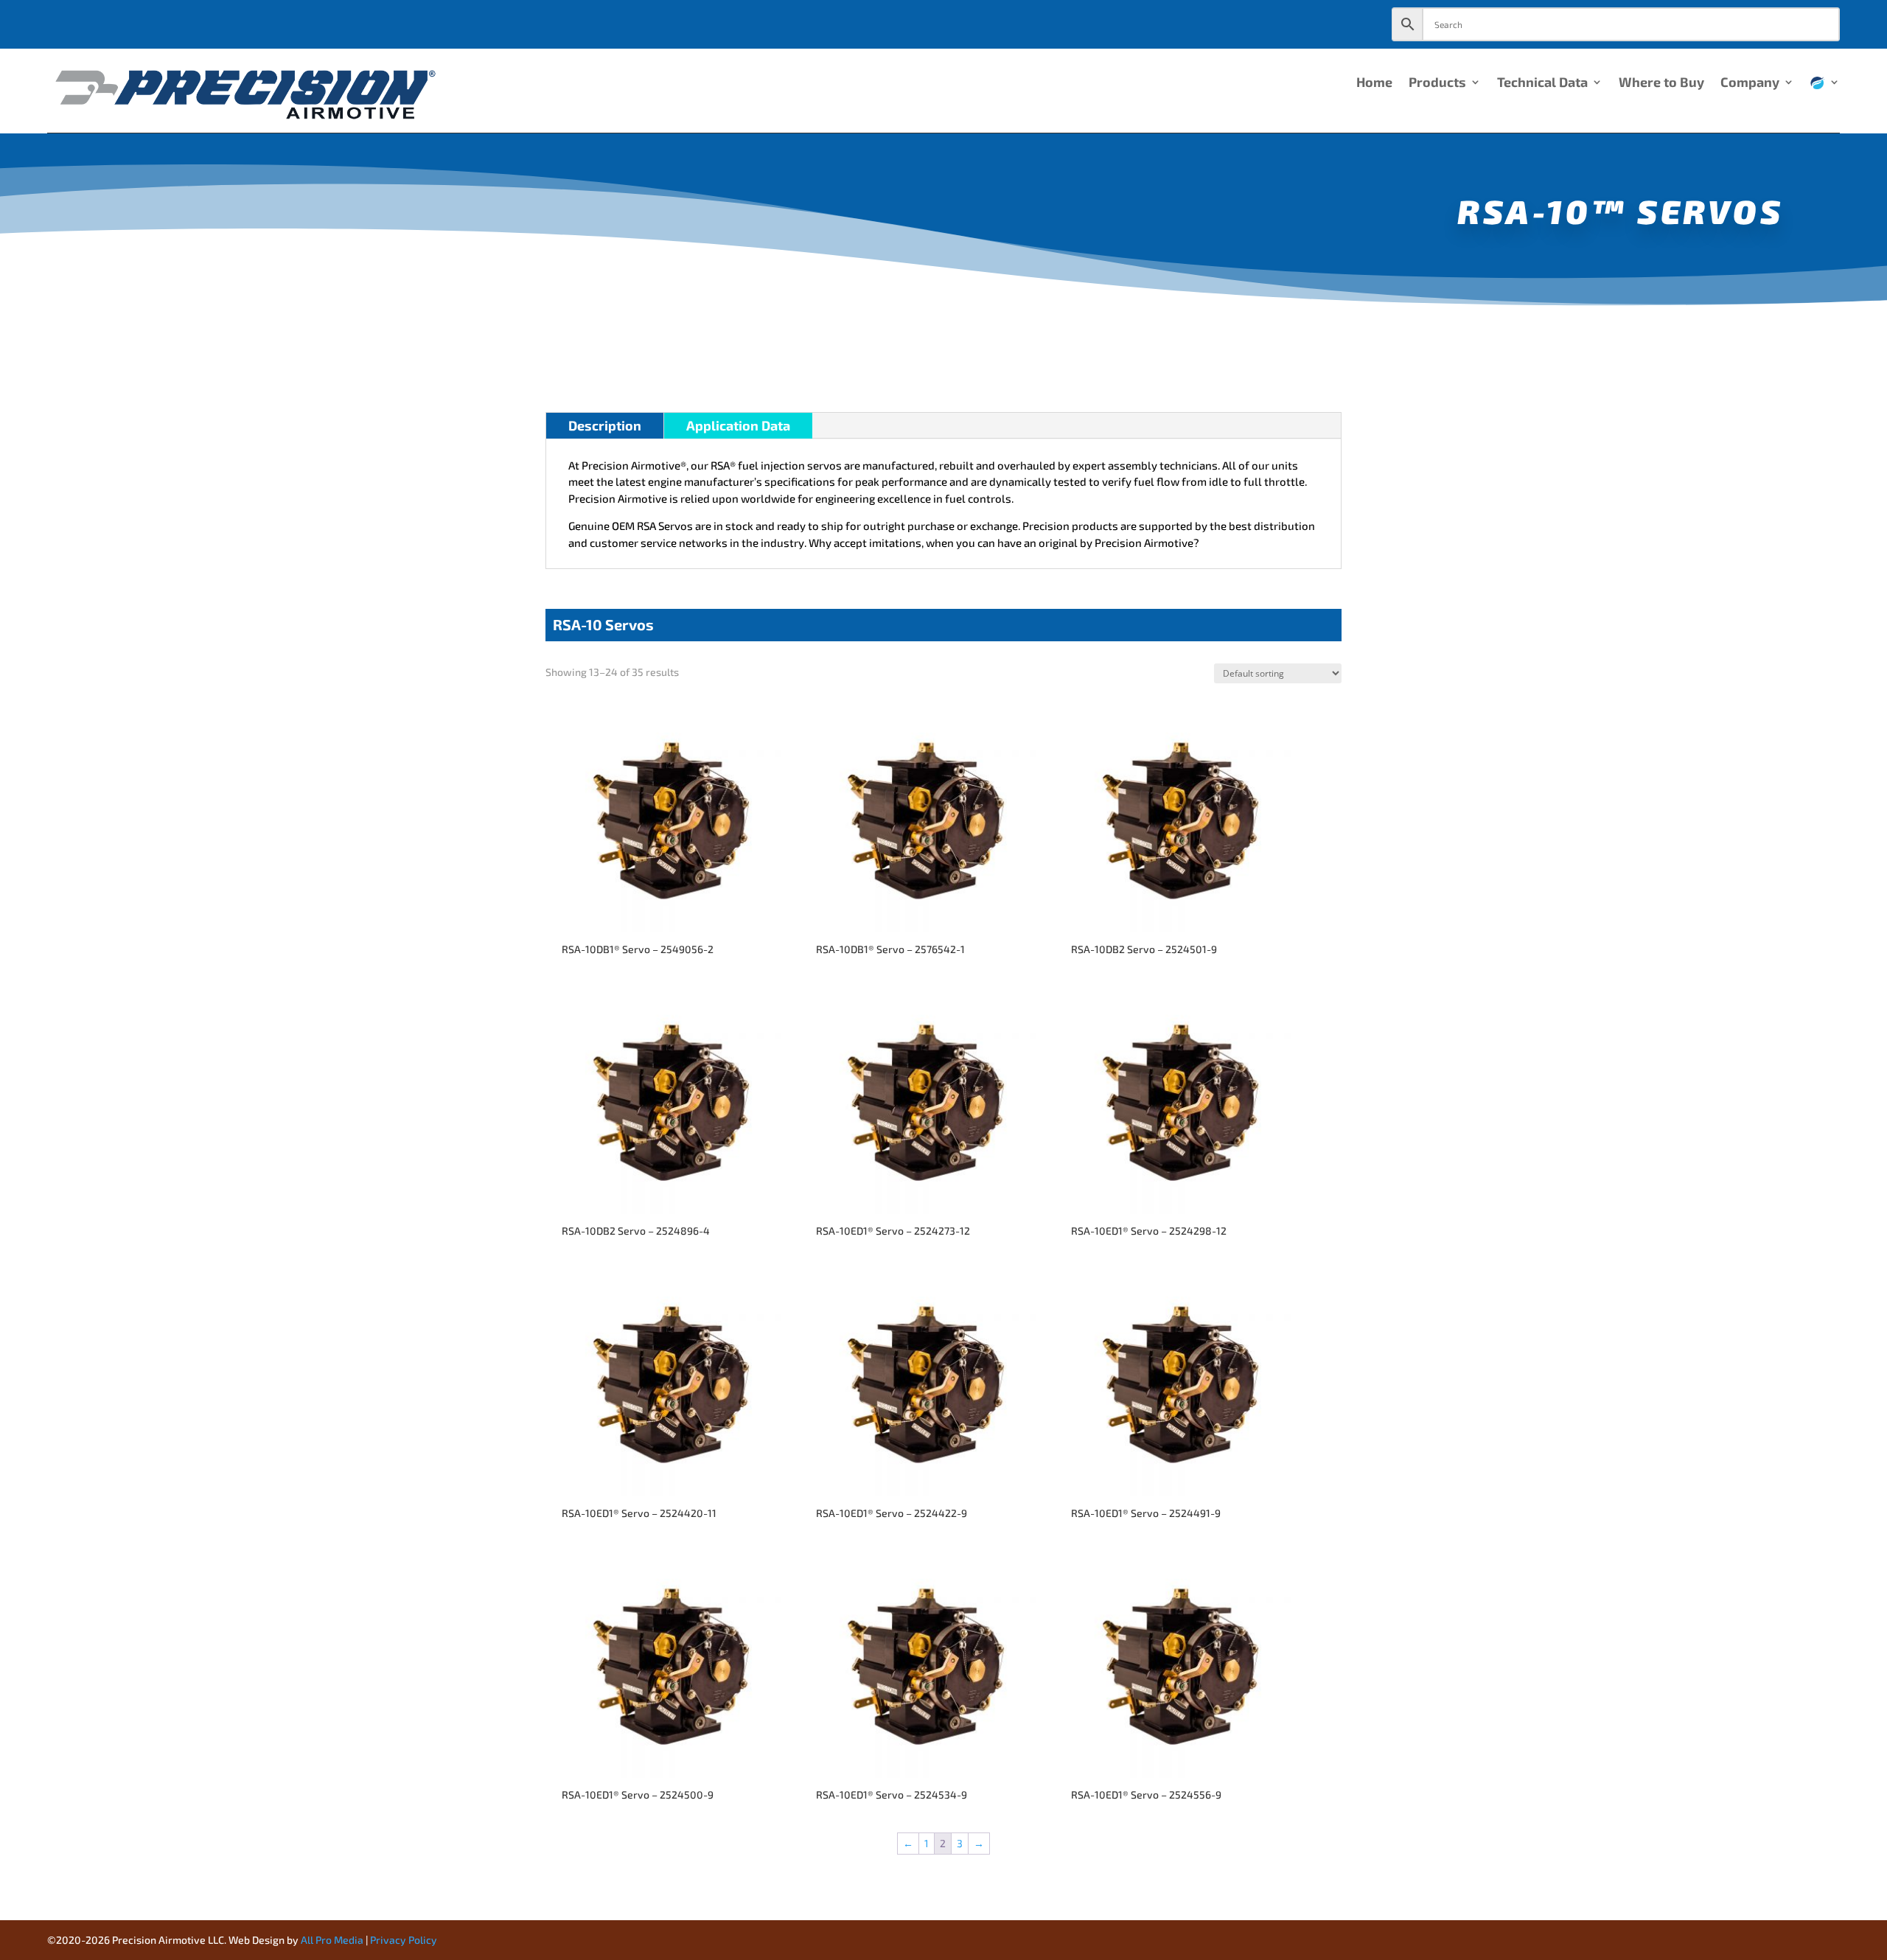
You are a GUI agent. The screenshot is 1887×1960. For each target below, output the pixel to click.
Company (1750, 83)
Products (1437, 83)
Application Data (738, 425)
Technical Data (1542, 83)
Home (1374, 83)
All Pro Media (332, 1940)
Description (605, 425)
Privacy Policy (404, 1940)
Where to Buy (1661, 83)
